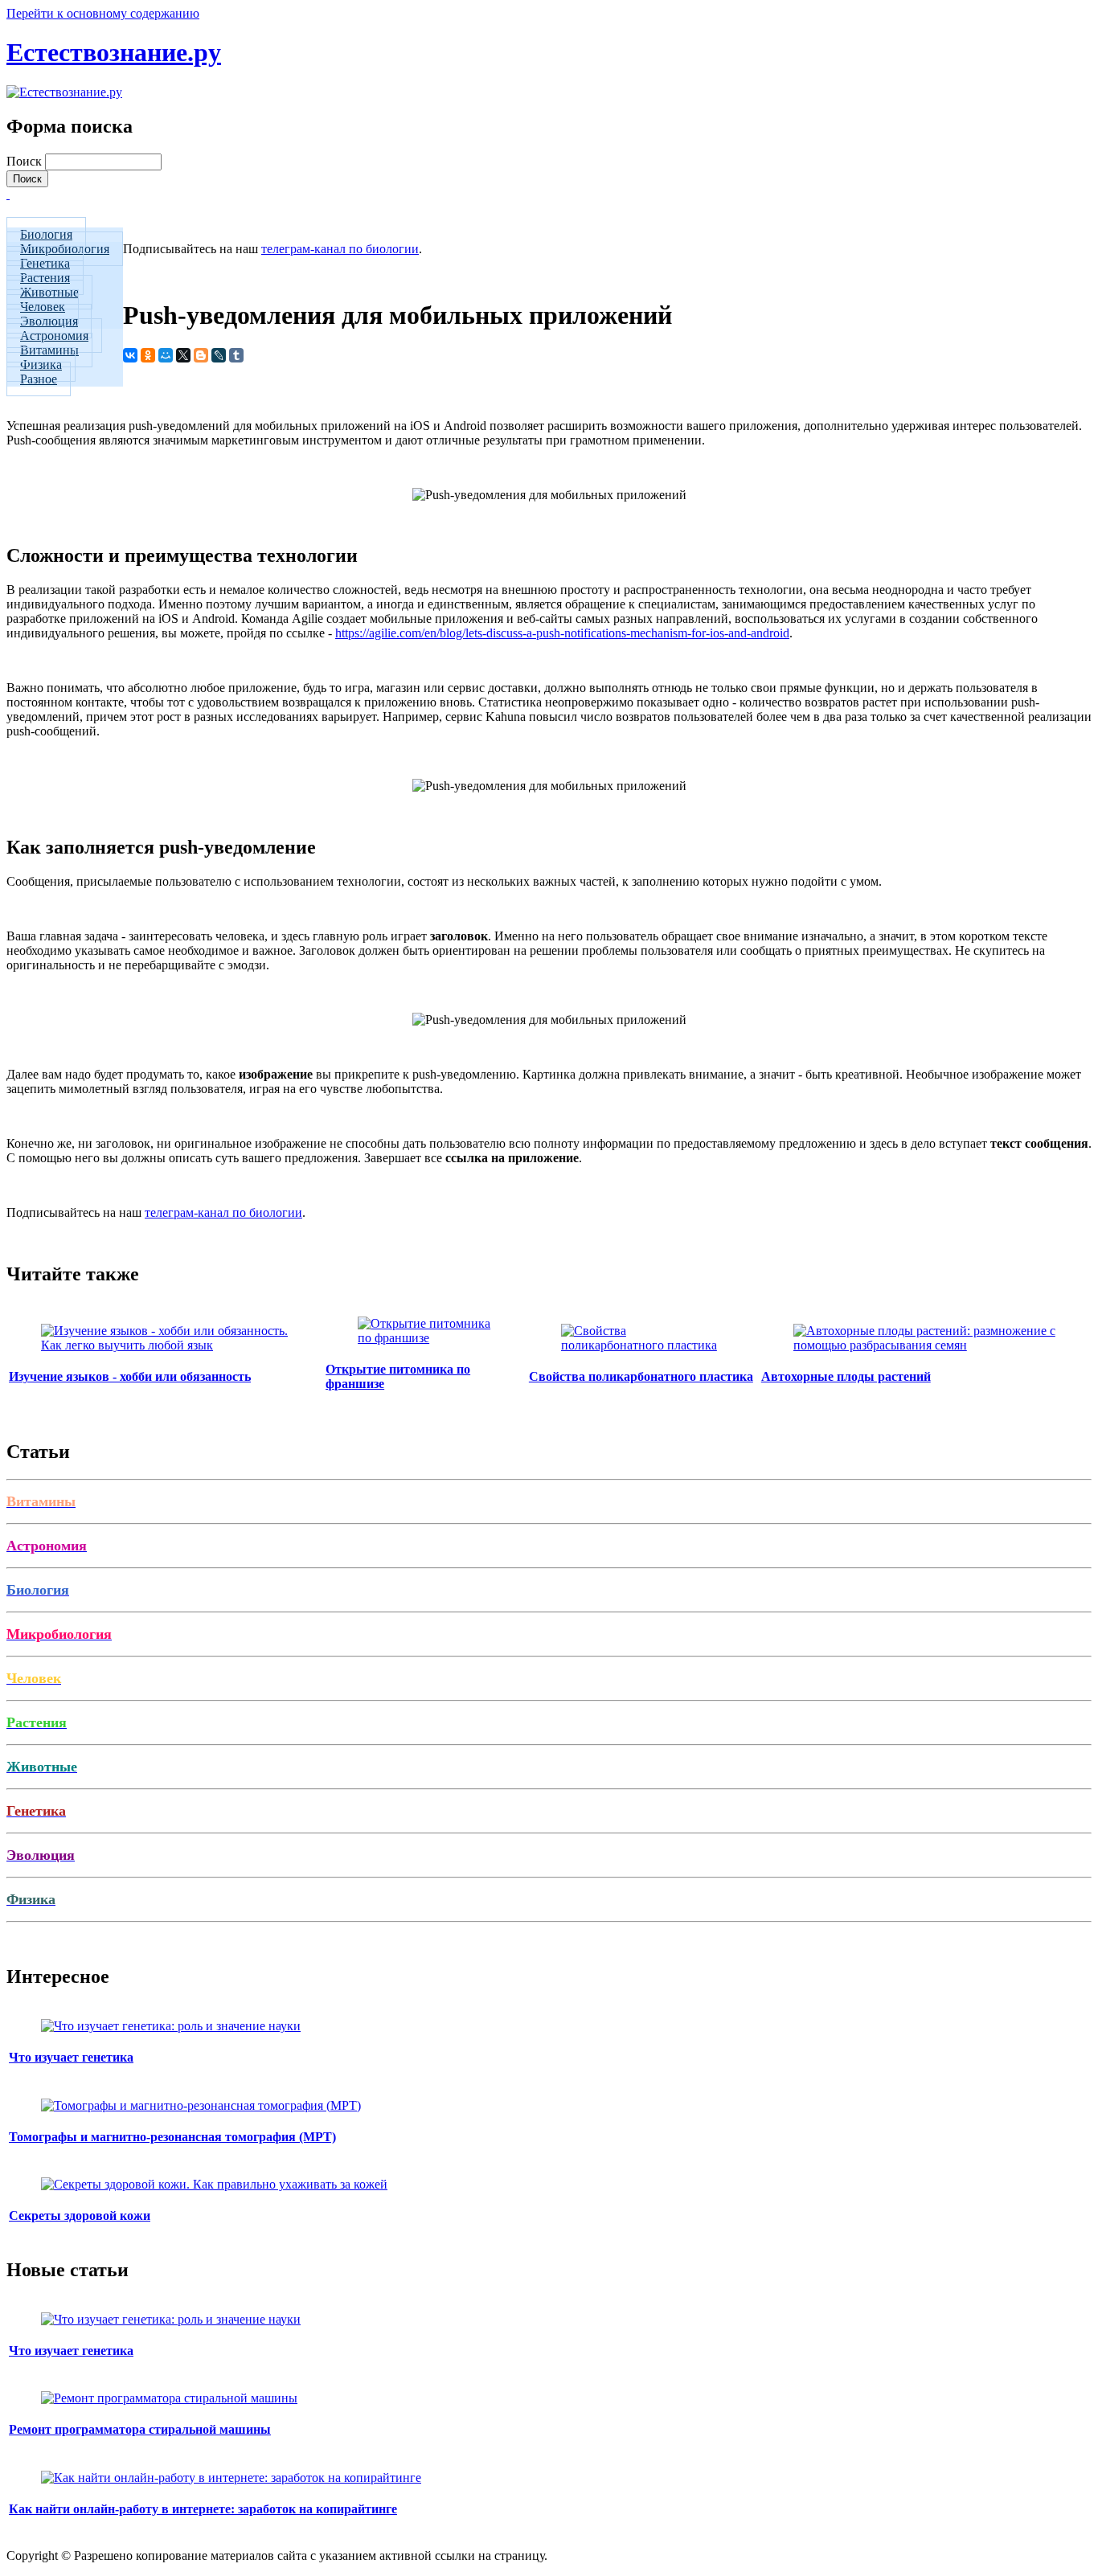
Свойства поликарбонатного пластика (641, 1376)
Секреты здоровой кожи (80, 2216)
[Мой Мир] (166, 355)
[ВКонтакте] (130, 355)
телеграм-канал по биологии (340, 249)
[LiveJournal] (219, 355)
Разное (39, 379)
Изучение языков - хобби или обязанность (130, 1376)
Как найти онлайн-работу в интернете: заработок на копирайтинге (203, 2509)
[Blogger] (201, 355)
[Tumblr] (236, 355)
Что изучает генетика (71, 2057)
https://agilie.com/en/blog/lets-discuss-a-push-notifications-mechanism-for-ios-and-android (562, 633)
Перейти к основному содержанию (103, 13)
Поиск (26, 161)
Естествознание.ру (114, 52)
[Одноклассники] (148, 355)
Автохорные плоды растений (846, 1376)
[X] (183, 355)
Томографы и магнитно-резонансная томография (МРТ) (172, 2137)
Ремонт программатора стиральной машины (140, 2429)
